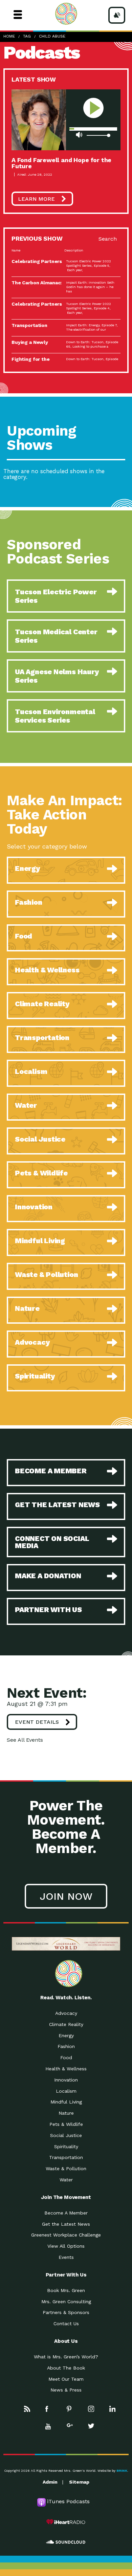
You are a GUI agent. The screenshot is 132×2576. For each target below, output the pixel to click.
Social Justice (66, 2135)
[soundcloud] (66, 2542)
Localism (66, 2091)
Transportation (66, 2157)
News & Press (66, 2390)
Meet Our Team (66, 2379)
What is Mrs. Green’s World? (66, 2357)
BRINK (122, 2471)
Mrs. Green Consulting (66, 2302)
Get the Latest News (66, 2224)
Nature (66, 2113)
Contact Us (66, 2324)
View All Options (66, 2246)
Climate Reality (66, 2024)
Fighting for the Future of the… (31, 361)
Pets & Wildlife (66, 2124)
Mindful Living (66, 2102)
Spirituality (66, 2146)
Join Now (66, 1896)
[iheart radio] (66, 2522)
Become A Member (66, 2213)
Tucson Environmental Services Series (55, 716)
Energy (66, 2035)
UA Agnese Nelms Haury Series (57, 676)
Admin (50, 2482)
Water (66, 2180)
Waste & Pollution (66, 2168)
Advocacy (66, 2013)
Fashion (66, 2046)
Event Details (37, 1722)
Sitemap (79, 2482)
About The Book (66, 2368)
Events (66, 2257)
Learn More (36, 199)
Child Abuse (52, 36)
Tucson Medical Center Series (56, 636)
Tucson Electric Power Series (56, 596)
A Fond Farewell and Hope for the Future (61, 163)
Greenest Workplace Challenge (66, 2235)
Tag (27, 36)
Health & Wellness (66, 2069)
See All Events (25, 1740)
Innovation (66, 2080)
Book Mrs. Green (66, 2290)
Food (66, 2057)
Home (9, 36)
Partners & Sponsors (66, 2312)
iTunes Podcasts (68, 2501)
